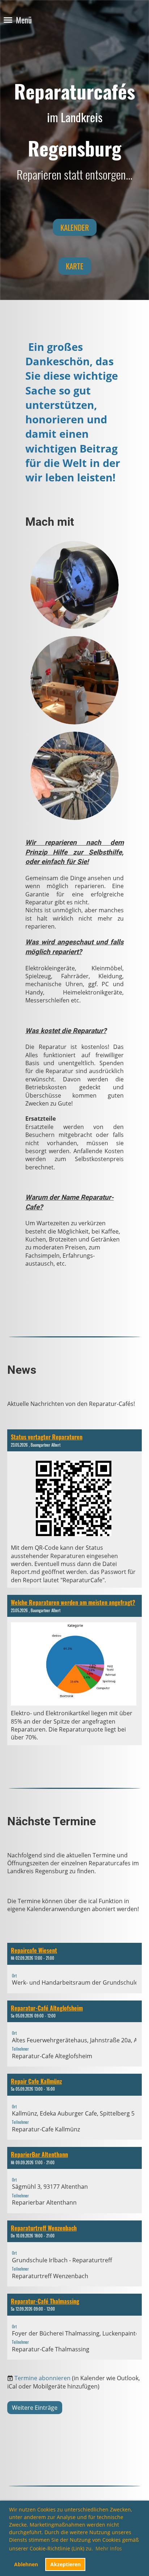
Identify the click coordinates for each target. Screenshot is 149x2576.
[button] (74, 1968)
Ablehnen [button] (26, 2564)
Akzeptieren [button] (65, 2564)
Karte (75, 266)
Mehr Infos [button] (109, 2548)
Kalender (75, 227)
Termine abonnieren (42, 2378)
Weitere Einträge (35, 2408)
